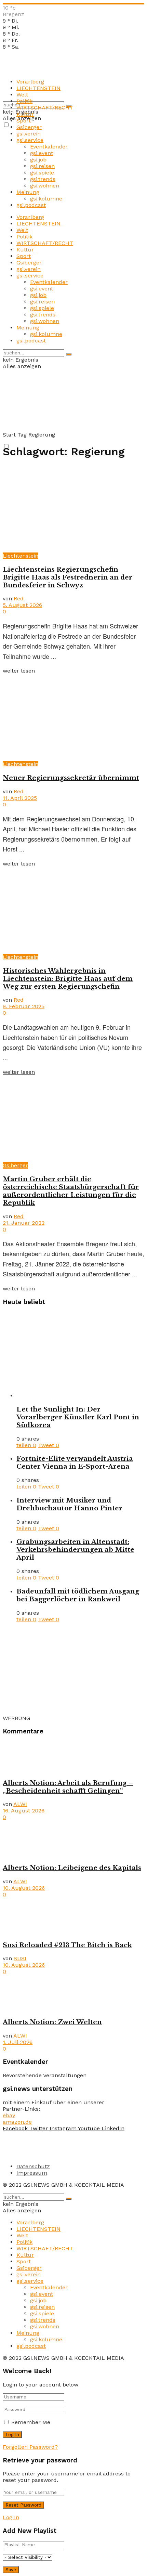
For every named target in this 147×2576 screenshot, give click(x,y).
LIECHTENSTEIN (38, 88)
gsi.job (38, 160)
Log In (11, 2517)
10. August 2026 (24, 1888)
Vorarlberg (30, 82)
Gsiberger (29, 127)
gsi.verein (29, 134)
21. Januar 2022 (24, 1223)
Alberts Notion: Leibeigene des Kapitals (72, 1868)
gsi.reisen (42, 166)
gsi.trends (43, 179)
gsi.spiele (42, 173)
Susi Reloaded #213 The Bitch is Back (67, 1945)
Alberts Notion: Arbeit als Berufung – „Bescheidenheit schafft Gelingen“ (68, 1787)
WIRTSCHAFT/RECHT (45, 108)
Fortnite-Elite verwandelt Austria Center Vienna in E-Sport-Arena (75, 1462)
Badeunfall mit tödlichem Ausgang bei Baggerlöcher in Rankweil (78, 1595)
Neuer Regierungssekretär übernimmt (71, 778)
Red (19, 599)
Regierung (42, 435)
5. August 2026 (22, 605)
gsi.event (42, 153)
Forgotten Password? (30, 2447)
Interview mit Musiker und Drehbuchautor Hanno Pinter (69, 1504)
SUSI (20, 1958)
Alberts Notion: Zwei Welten (52, 2022)
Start (9, 435)
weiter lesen (19, 671)
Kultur (25, 114)
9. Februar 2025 (24, 1006)
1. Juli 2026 (18, 2042)
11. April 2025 (20, 798)
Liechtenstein (21, 556)
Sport (24, 121)
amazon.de (17, 2122)
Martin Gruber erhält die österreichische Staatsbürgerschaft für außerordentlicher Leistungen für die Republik (71, 1191)
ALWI (20, 1804)
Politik (24, 101)
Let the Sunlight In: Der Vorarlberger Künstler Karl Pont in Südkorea (78, 1417)
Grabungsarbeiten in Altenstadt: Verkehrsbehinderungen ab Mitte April (75, 1550)
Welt (22, 95)
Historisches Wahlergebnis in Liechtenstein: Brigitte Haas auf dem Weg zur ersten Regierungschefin (68, 979)
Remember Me (31, 2422)
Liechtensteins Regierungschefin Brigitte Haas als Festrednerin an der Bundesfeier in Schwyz (68, 577)
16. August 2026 (24, 1811)
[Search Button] (69, 354)
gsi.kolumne (46, 199)
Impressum (32, 2173)
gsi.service (30, 140)
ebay (9, 2115)
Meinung (28, 192)
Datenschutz (33, 2166)
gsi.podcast (31, 205)
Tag (22, 435)
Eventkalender (49, 147)
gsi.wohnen (45, 186)
